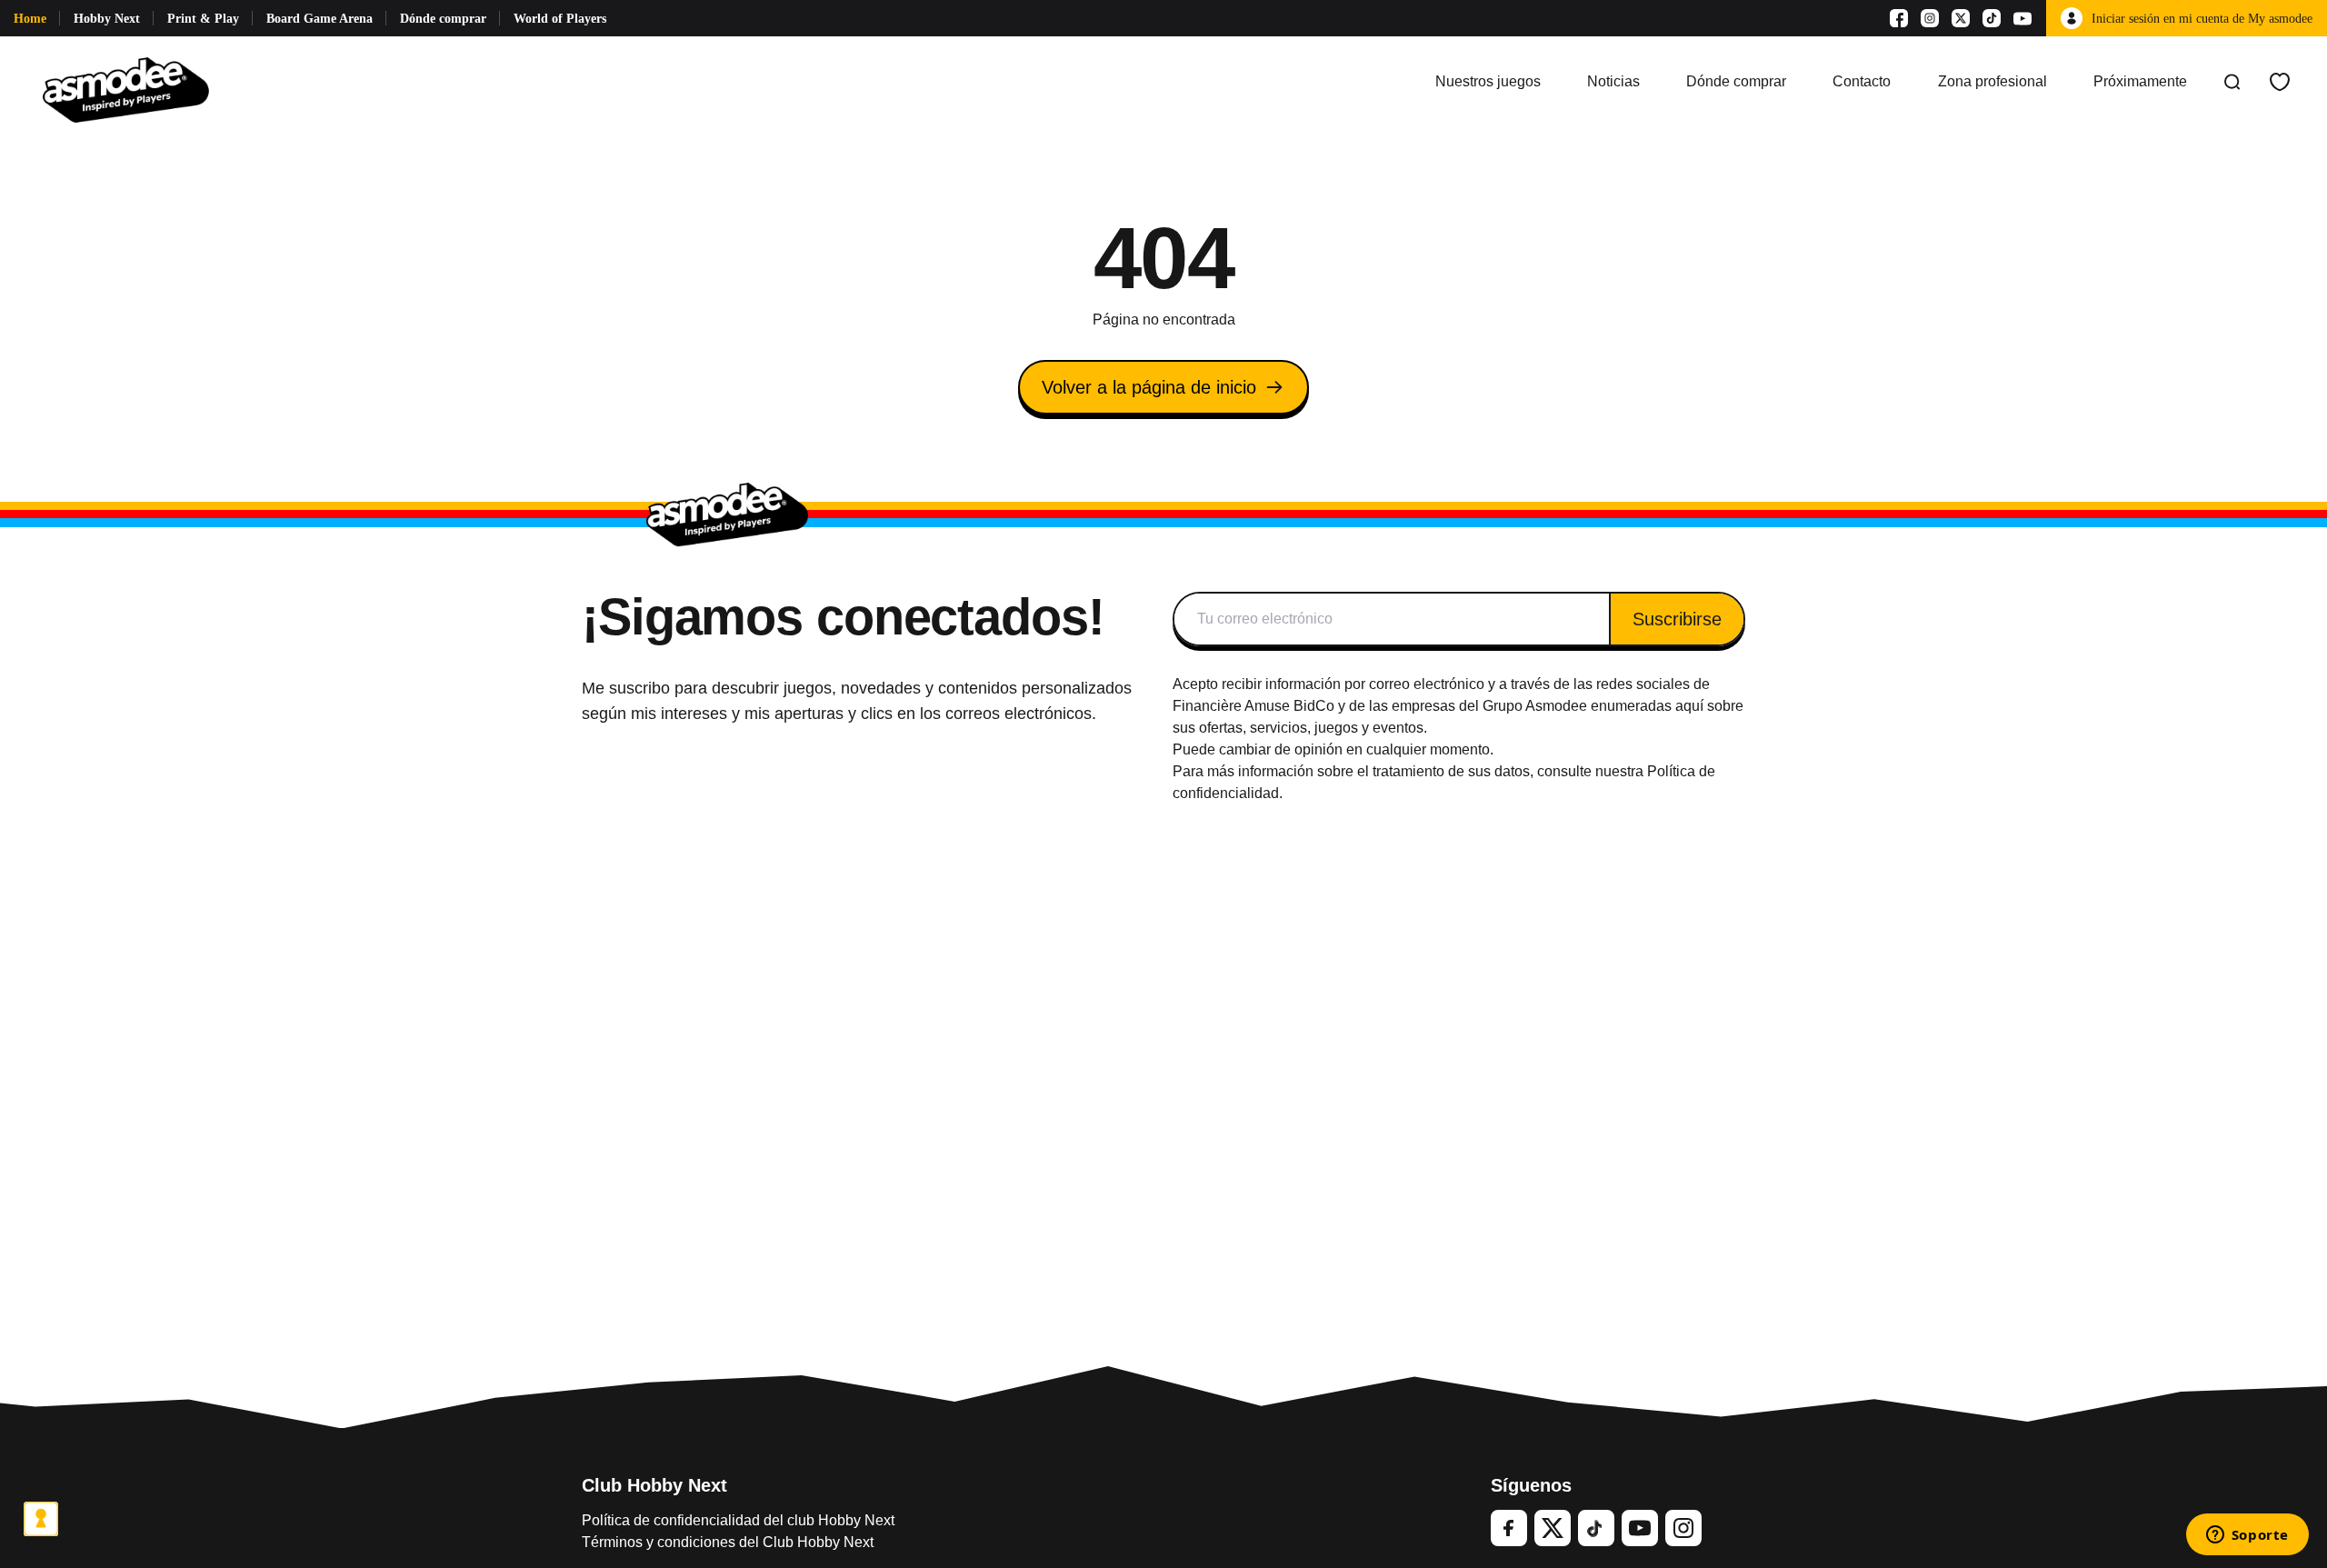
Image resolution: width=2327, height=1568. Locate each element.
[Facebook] (1899, 18)
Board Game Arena (320, 19)
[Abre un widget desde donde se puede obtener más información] (2247, 1536)
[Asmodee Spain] (126, 82)
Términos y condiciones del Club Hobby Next (728, 1542)
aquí (1689, 706)
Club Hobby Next (654, 1485)
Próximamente (2140, 81)
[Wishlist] (2280, 82)
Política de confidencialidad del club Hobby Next (738, 1520)
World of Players (560, 19)
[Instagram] (1930, 18)
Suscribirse (1677, 619)
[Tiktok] (1992, 18)
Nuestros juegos (1488, 81)
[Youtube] (2022, 18)
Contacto (1862, 81)
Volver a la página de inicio (1149, 387)
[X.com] (1961, 18)
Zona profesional (1992, 81)
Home (30, 19)
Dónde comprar (443, 19)
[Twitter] (1553, 1528)
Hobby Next (107, 19)
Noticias (1613, 81)
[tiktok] (1596, 1528)
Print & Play (203, 19)
